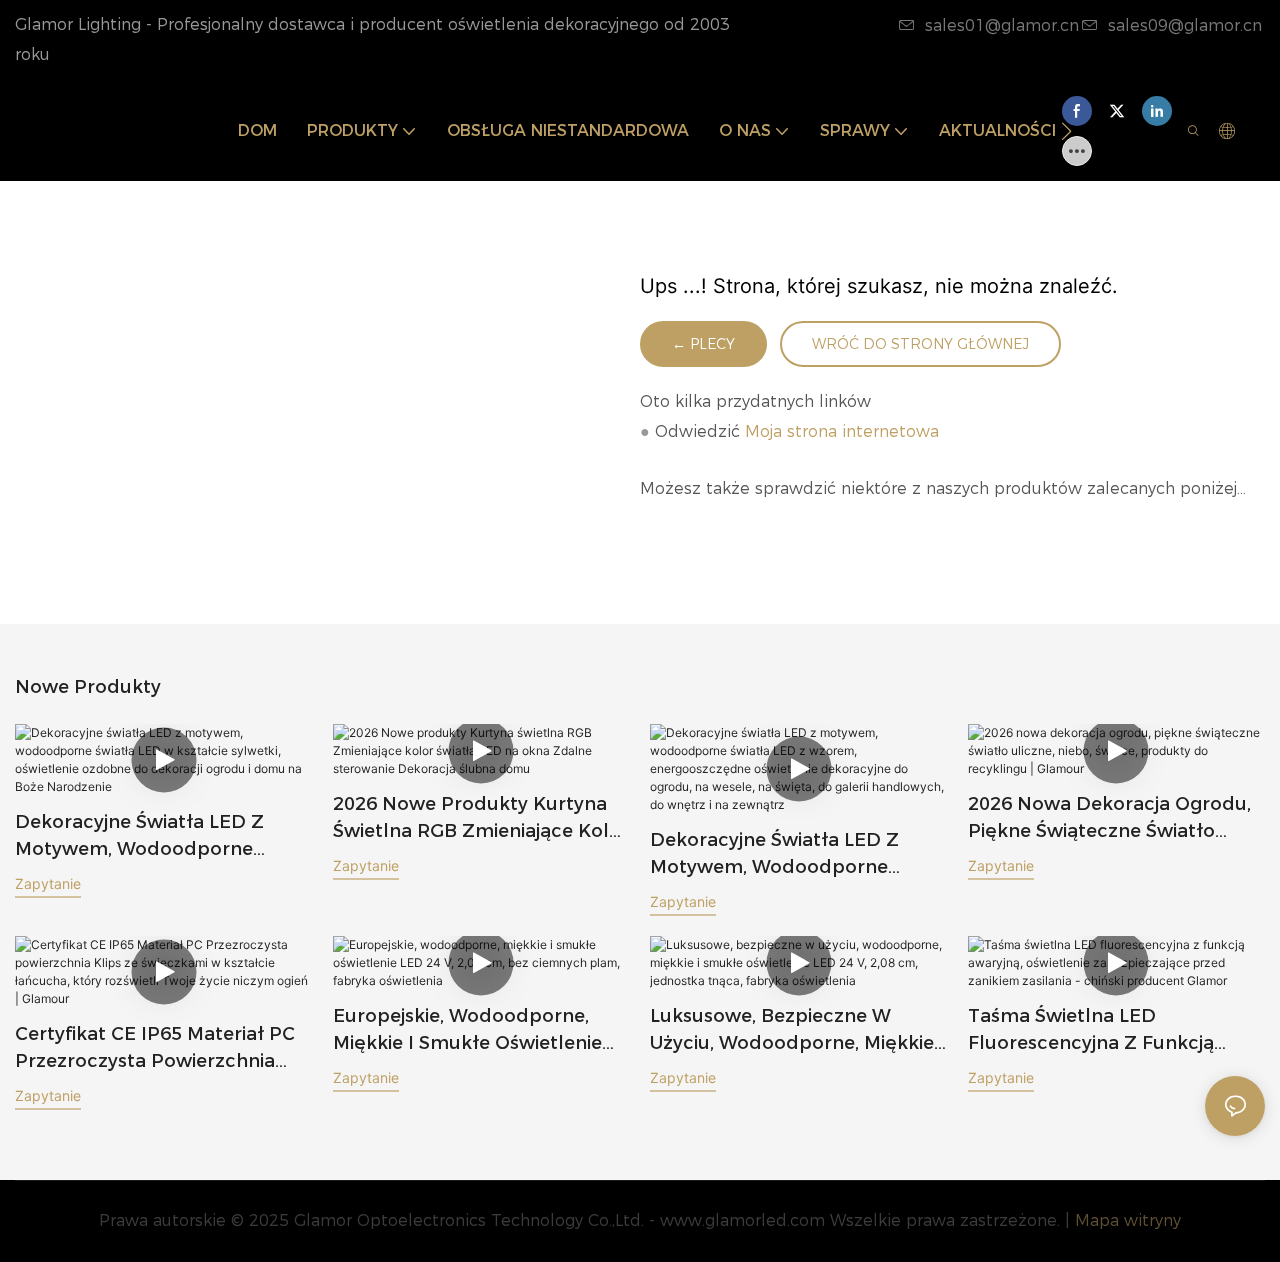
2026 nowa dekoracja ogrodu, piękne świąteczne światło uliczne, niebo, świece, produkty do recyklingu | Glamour (1109, 819)
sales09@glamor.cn (1185, 25)
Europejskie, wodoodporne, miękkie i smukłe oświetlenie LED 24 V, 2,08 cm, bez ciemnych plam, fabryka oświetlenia (467, 1031)
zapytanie (48, 883)
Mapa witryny (1128, 1220)
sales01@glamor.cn (1002, 25)
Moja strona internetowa (842, 431)
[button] (1066, 131)
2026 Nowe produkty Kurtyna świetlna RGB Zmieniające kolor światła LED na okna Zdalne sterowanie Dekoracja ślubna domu (481, 819)
